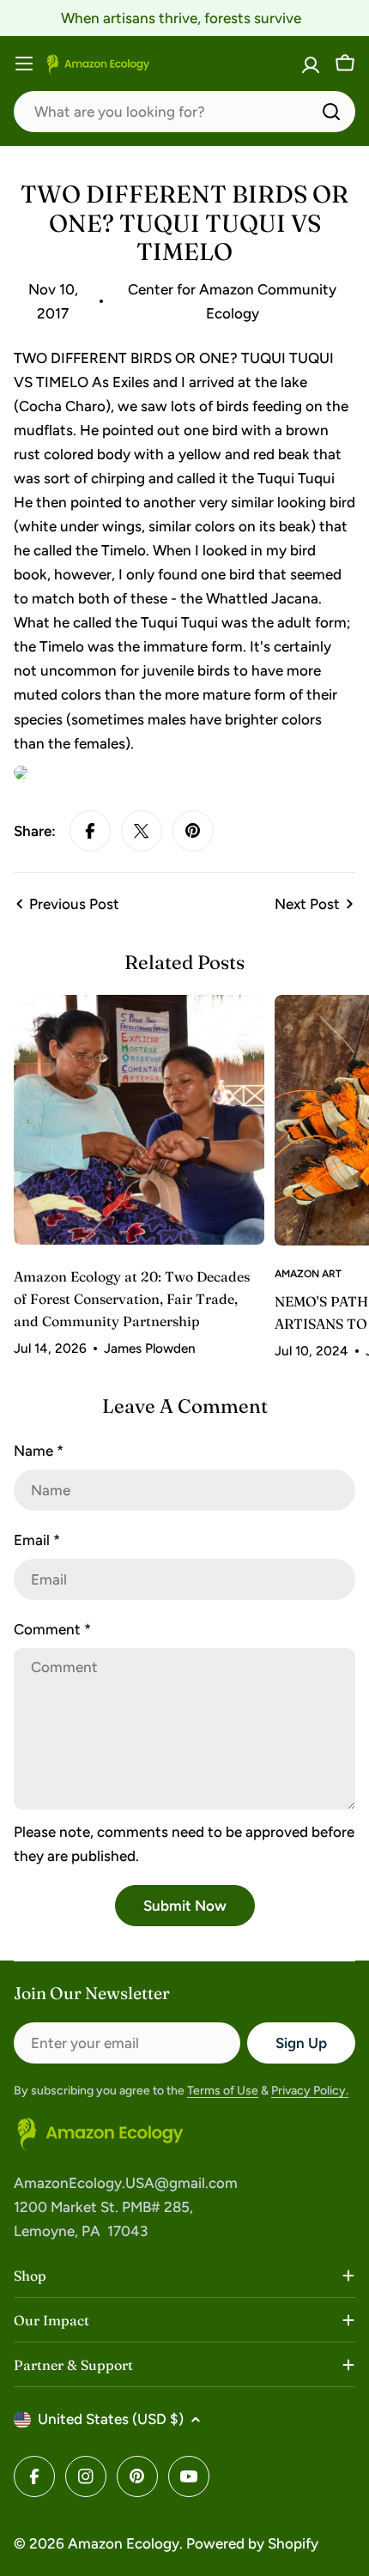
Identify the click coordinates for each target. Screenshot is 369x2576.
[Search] (331, 112)
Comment (52, 1629)
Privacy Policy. (310, 2091)
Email (37, 1540)
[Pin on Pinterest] (193, 831)
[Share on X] (142, 831)
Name (39, 1451)
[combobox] (184, 112)
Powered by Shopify (252, 2543)
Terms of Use (223, 2091)
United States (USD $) (111, 2419)
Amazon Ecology (124, 2543)
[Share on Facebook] (90, 831)
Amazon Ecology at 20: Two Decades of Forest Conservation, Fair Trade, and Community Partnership (132, 1299)
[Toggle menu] (24, 64)
